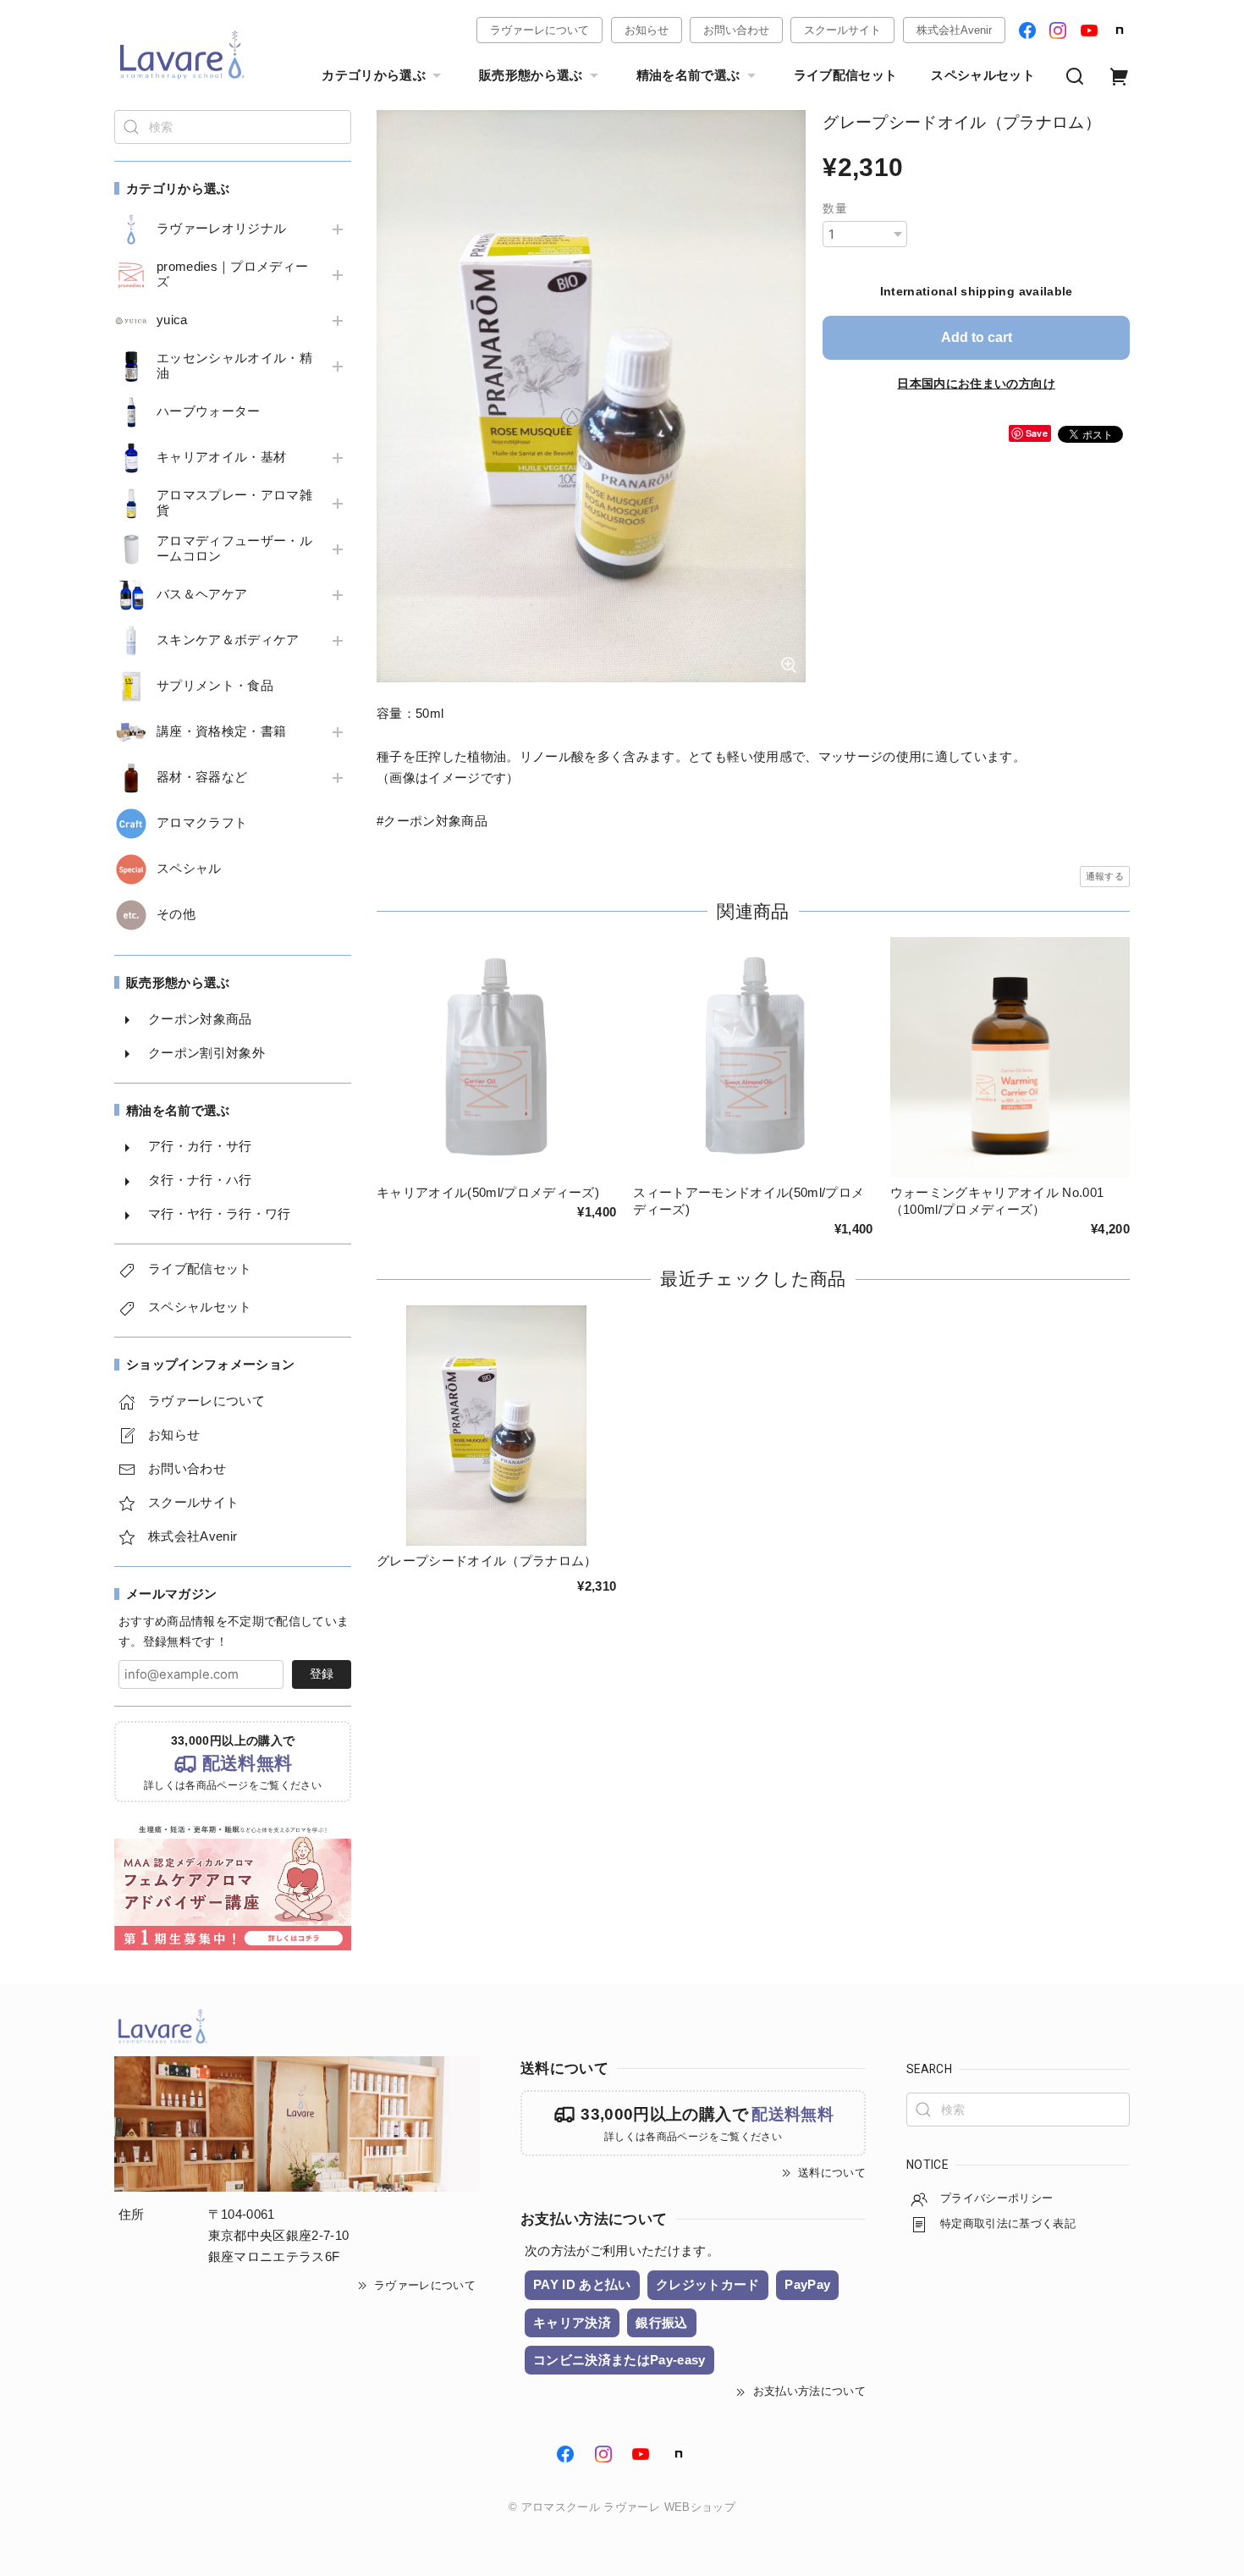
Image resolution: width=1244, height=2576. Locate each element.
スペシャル (189, 869)
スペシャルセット (983, 75)
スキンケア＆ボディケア (228, 640)
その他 (176, 914)
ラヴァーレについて (539, 30)
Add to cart (977, 337)
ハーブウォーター (209, 411)
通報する (1105, 876)
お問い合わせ (736, 30)
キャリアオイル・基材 (221, 457)
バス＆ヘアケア (202, 594)
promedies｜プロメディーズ (232, 274)
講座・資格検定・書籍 (221, 731)
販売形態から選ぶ (531, 75)
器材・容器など (202, 777)
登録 (322, 1674)
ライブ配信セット (846, 75)
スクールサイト (842, 30)
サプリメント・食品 (215, 686)
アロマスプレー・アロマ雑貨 (234, 503)
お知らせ (647, 30)
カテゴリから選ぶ (374, 75)
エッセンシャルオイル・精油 (234, 366)
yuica (172, 320)
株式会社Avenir (954, 30)
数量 (835, 208)
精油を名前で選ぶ (688, 75)
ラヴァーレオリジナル (221, 229)
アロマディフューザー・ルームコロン (234, 549)
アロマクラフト (202, 823)
